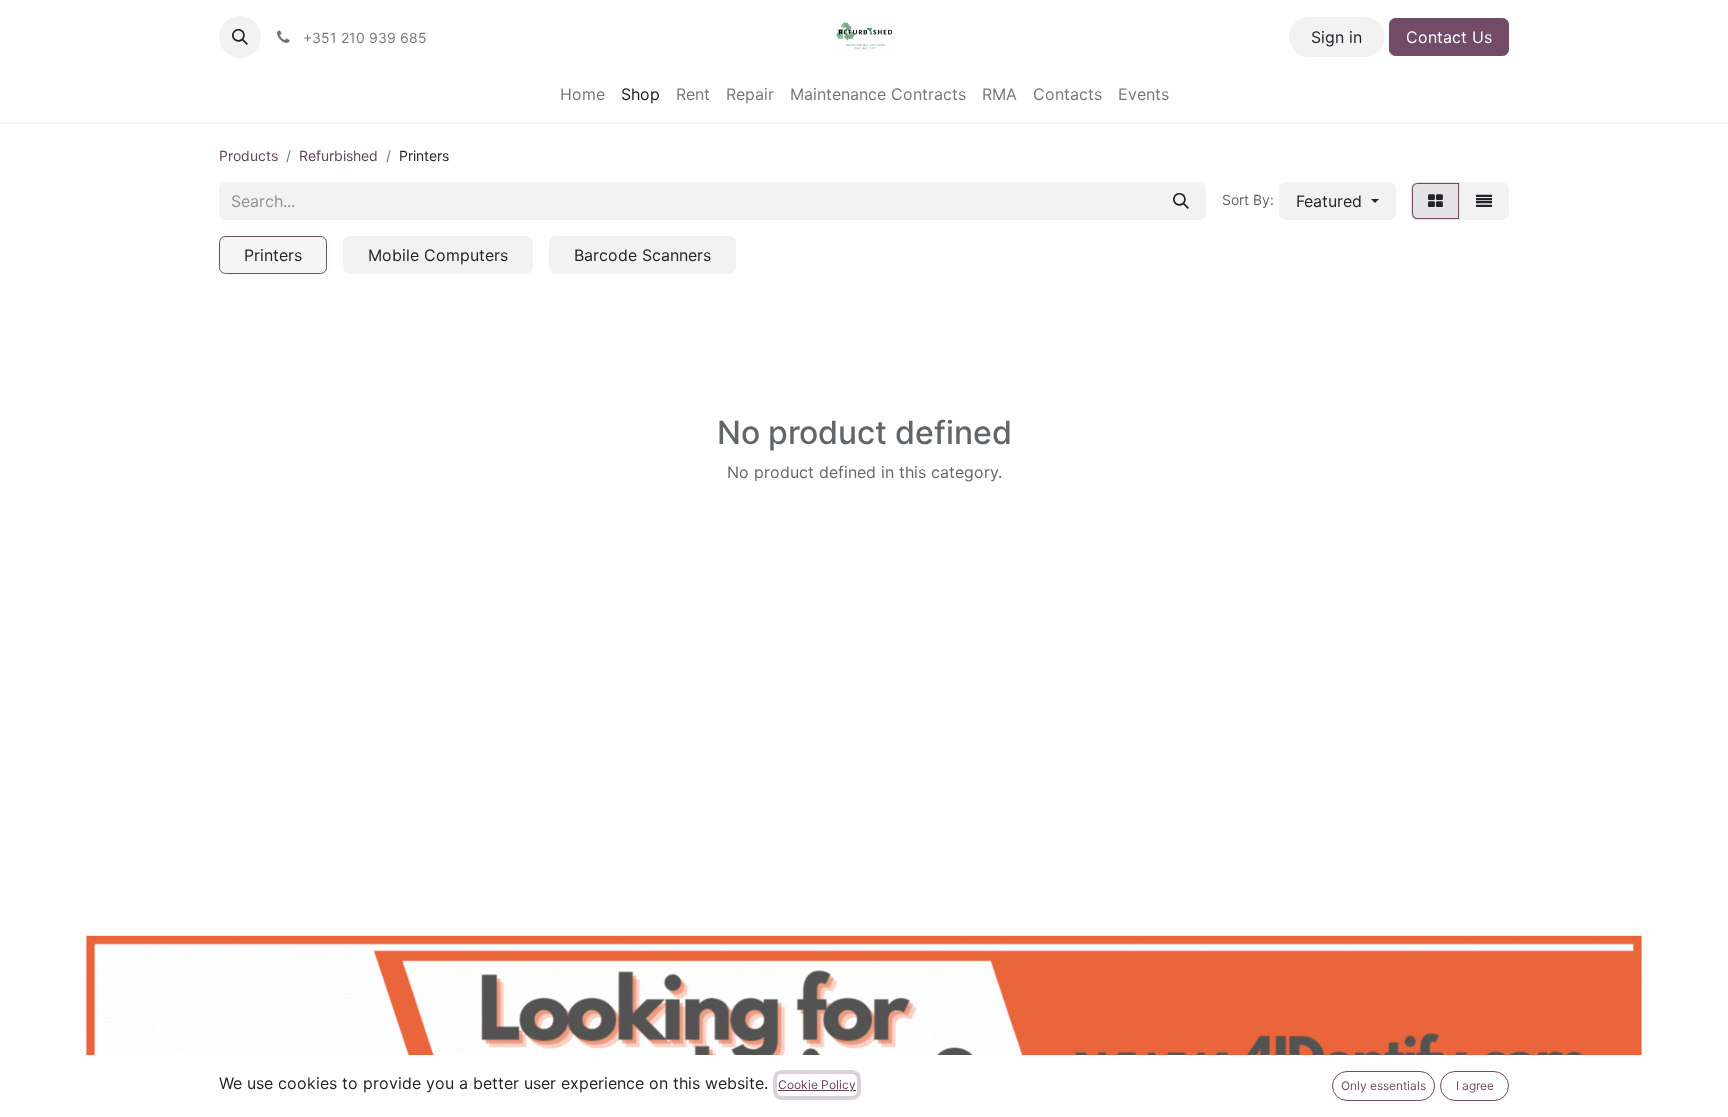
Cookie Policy (817, 1084)
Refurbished (338, 155)
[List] (1484, 201)
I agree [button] (1475, 1085)
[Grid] (1435, 201)
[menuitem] (582, 94)
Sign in (1336, 37)
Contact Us (1449, 37)
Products (248, 155)
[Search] (1181, 201)
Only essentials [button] (1383, 1085)
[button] (240, 37)
